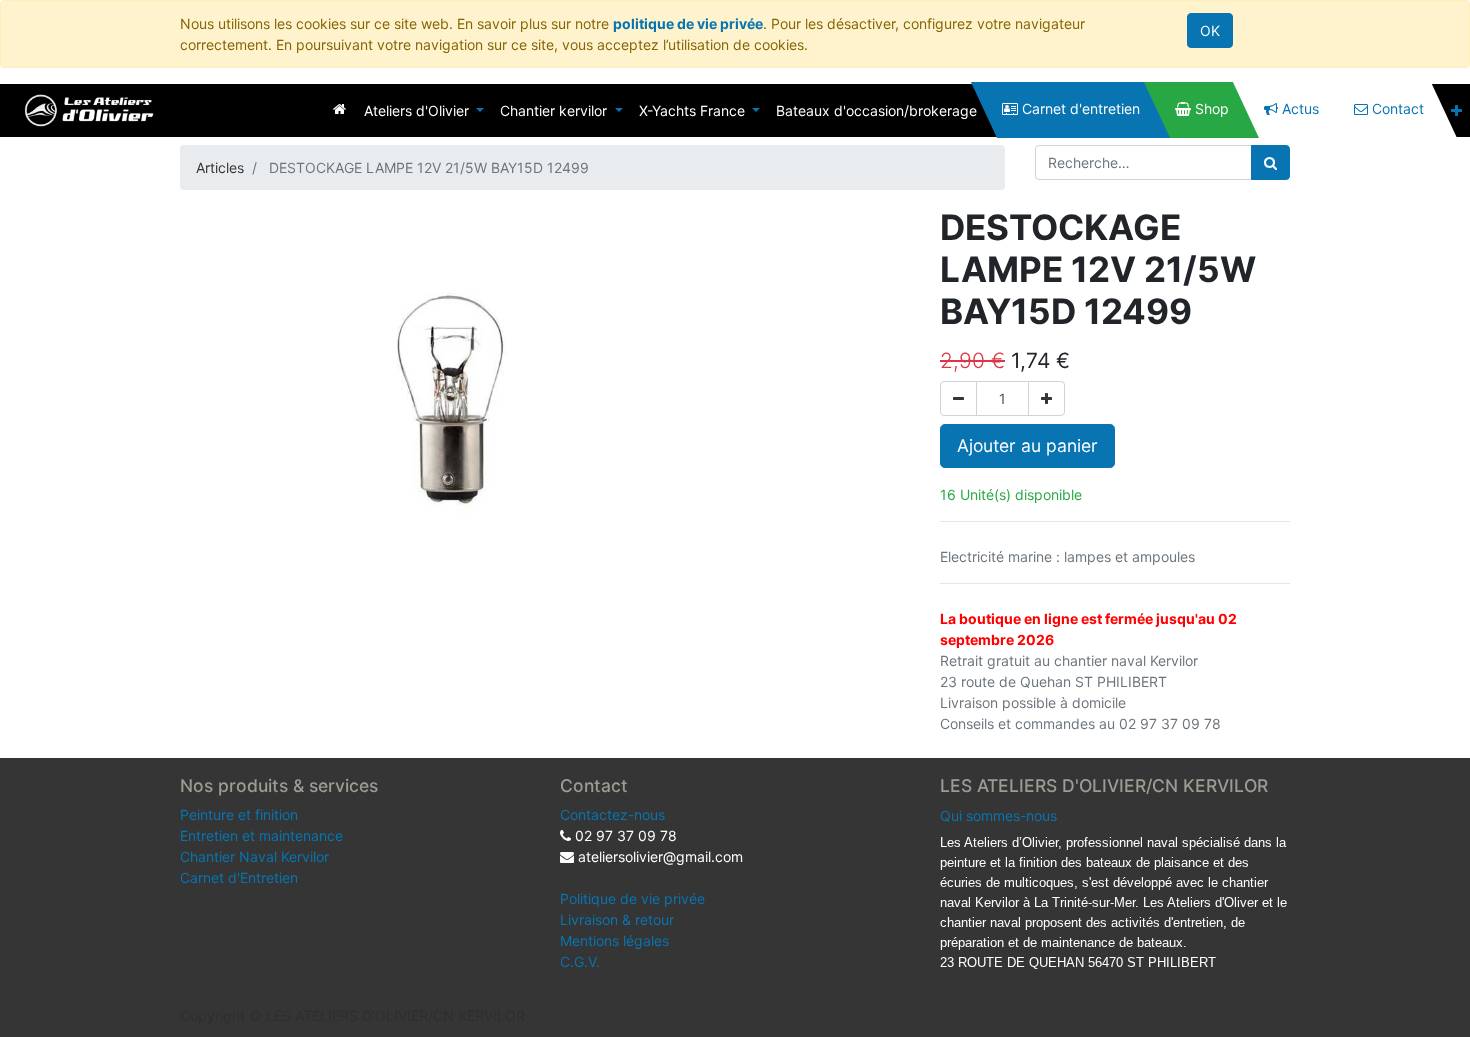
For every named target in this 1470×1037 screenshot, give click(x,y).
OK (1210, 30)
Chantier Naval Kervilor (254, 856)
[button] (1456, 110)
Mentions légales (614, 940)
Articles (220, 167)
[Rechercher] (1270, 162)
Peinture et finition (239, 814)
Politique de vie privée (632, 898)
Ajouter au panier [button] (1027, 445)
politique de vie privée (688, 23)
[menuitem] (339, 108)
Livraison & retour (617, 919)
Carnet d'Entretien (239, 877)
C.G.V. (580, 961)
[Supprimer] (958, 398)
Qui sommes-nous (998, 815)
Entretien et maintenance (261, 835)
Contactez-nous (612, 814)
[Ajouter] (1046, 398)
